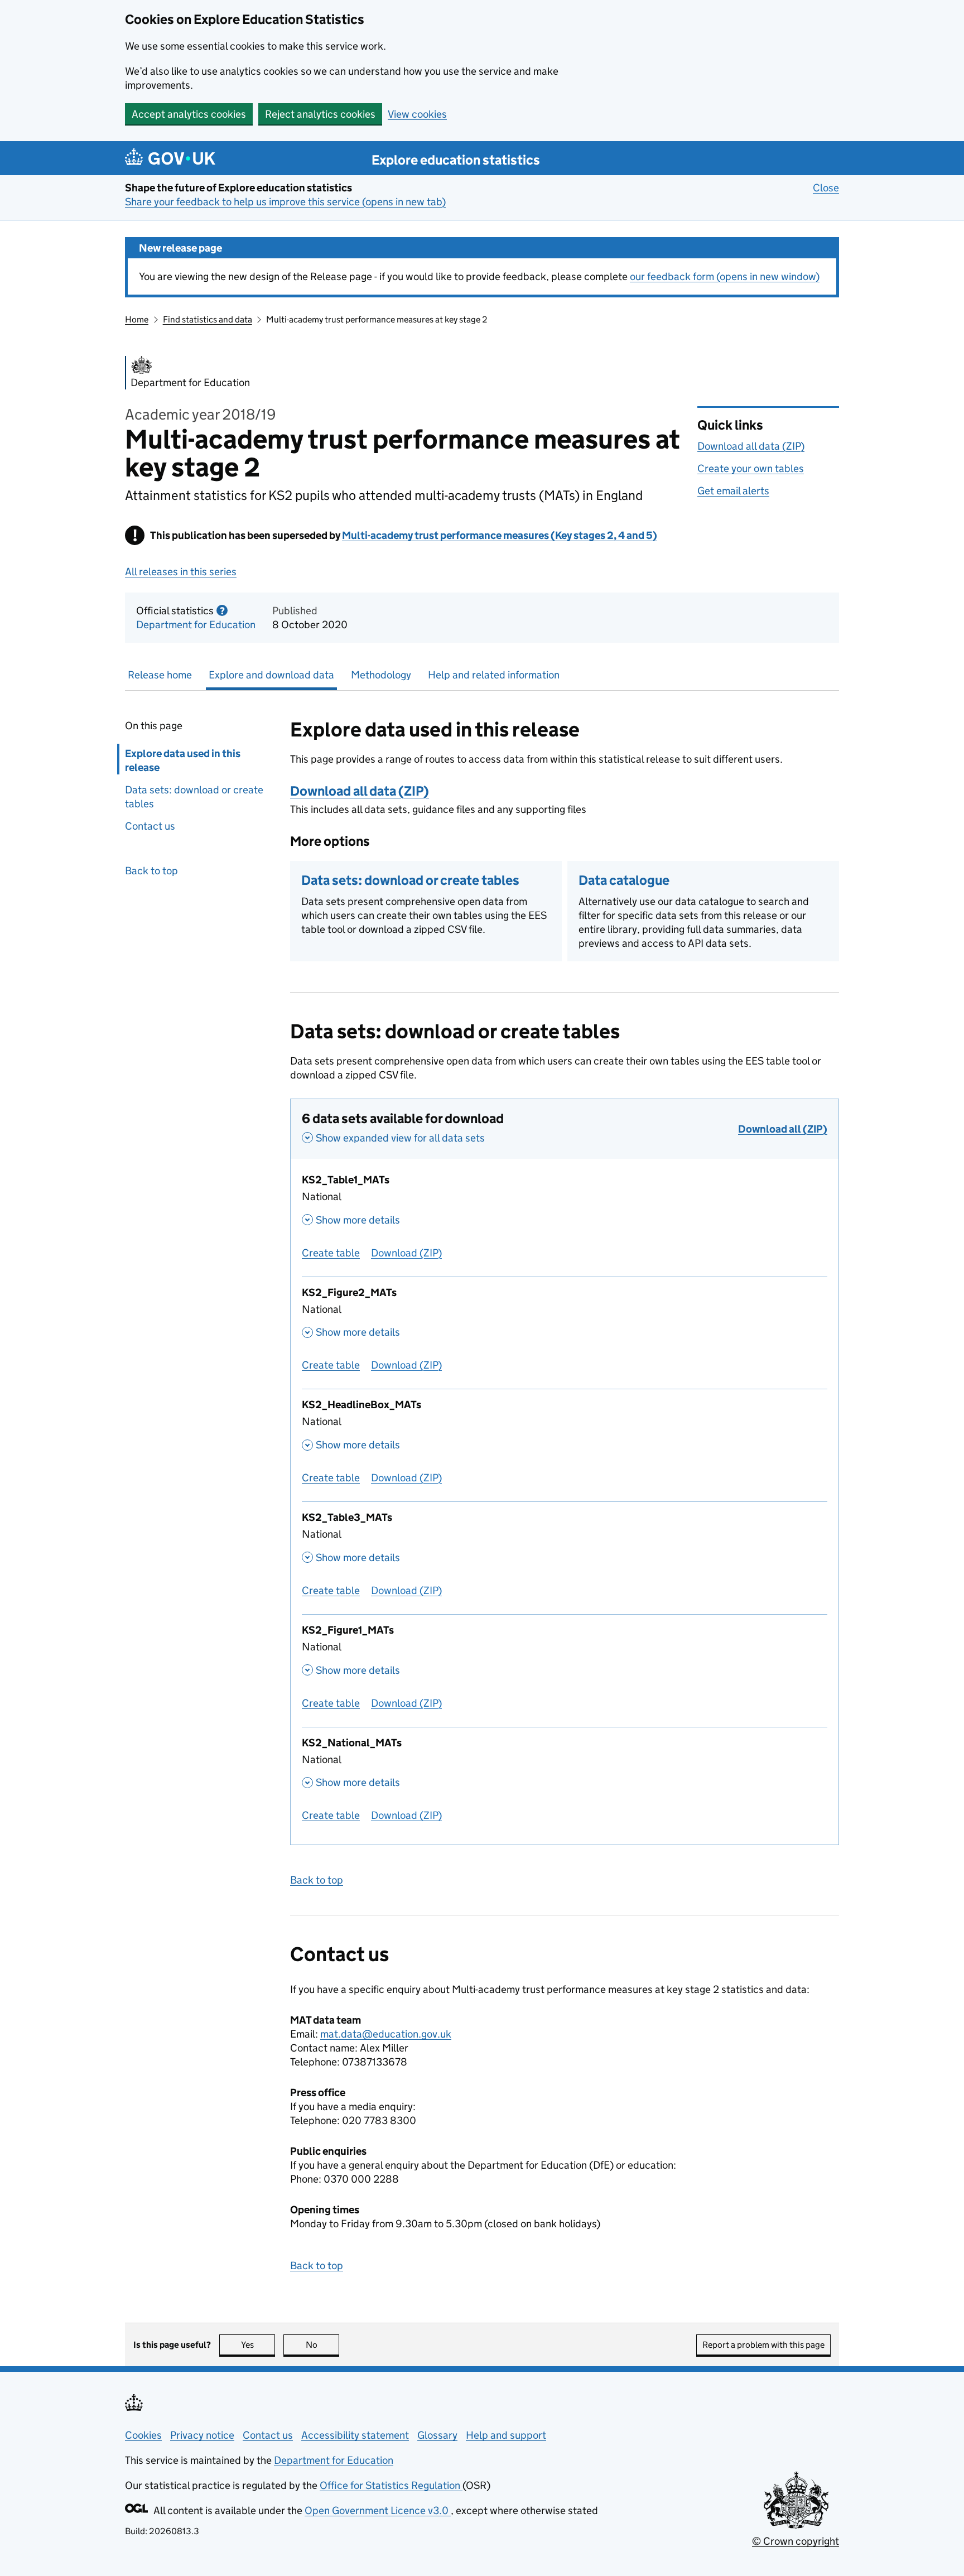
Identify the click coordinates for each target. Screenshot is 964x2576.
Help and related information (494, 675)
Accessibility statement (355, 2435)
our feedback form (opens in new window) (725, 276)
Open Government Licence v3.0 (378, 2510)
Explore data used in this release (183, 760)
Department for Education (196, 625)
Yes (258, 2345)
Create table (331, 1253)
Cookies (143, 2435)
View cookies (417, 114)
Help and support (506, 2435)
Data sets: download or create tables (194, 797)
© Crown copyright (796, 2541)
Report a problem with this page (763, 2345)
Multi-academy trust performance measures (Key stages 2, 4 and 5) (500, 535)
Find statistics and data (208, 319)
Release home (160, 675)
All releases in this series (181, 572)
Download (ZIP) (406, 1253)
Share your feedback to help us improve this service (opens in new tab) (285, 202)
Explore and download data (271, 675)
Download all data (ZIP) (751, 446)
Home (137, 319)
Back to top (151, 871)
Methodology (381, 675)
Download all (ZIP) (783, 1129)
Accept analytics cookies (189, 114)
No (322, 2345)
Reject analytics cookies (320, 114)
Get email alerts (733, 491)
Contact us (150, 826)
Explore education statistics (456, 160)
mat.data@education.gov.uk (386, 2034)
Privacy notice (202, 2435)
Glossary (437, 2435)
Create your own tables (751, 468)
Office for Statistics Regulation (391, 2485)
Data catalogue (624, 880)
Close (826, 188)
